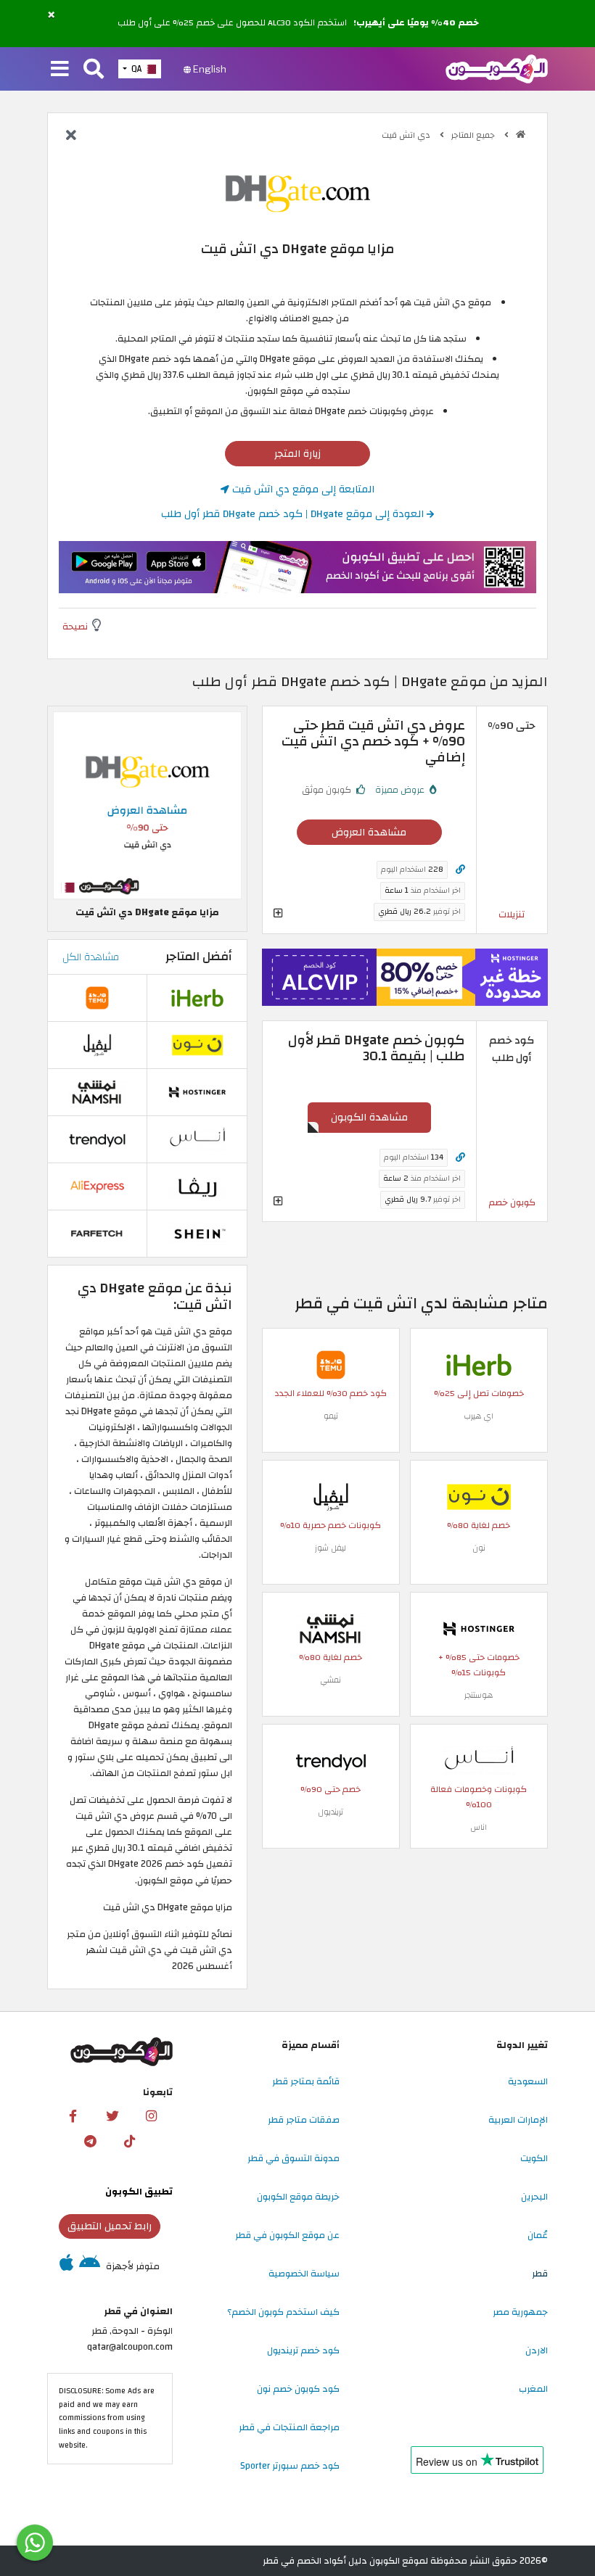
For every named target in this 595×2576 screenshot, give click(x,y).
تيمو (331, 1416)
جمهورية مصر (520, 2312)
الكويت (534, 2158)
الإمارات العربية (518, 2120)
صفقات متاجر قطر (304, 2120)
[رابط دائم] (460, 870)
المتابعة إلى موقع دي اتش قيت (302, 489)
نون (479, 1548)
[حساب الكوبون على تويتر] (112, 2115)
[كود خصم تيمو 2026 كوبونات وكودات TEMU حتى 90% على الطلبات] (331, 1364)
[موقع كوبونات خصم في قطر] (521, 135)
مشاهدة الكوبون (369, 1117)
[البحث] (94, 70)
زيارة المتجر (297, 454)
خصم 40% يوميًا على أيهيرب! (416, 23)
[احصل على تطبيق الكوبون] (297, 567)
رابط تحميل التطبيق (110, 2226)
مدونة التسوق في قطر (294, 2158)
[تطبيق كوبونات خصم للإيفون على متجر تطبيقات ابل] (66, 2266)
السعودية (528, 2081)
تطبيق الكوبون (139, 2192)
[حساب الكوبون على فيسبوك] (73, 2115)
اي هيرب (479, 1416)
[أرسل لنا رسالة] (35, 2543)
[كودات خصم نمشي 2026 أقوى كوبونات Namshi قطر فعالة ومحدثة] (331, 1628)
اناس (479, 1827)
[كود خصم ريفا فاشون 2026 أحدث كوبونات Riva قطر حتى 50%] (197, 1186)
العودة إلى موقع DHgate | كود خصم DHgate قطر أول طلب (294, 514)
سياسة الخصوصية (304, 2274)
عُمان (538, 2235)
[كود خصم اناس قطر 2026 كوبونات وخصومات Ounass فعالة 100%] (479, 1760)
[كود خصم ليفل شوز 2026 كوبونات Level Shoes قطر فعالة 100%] (331, 1496)
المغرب (533, 2389)
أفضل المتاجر (199, 957)
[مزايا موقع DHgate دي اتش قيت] (147, 805)
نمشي (331, 1680)
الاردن (537, 2350)
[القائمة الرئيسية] (60, 70)
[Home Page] (497, 68)
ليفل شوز (331, 1548)
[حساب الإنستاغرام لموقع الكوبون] (152, 2115)
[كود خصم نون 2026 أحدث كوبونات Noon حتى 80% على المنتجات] (479, 1496)
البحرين (534, 2197)
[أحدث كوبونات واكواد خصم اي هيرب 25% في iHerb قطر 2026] (479, 1364)
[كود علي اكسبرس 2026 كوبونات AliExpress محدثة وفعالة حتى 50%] (97, 1186)
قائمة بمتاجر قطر (306, 2081)
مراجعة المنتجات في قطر (289, 2427)
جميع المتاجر (474, 135)
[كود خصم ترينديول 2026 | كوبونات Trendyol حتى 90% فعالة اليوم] (331, 1760)
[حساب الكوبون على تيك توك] (129, 2141)
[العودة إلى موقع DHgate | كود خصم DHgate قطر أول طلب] (71, 136)
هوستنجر (479, 1695)
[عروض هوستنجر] (405, 977)
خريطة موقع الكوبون (298, 2197)
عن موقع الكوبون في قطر (287, 2235)
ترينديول (331, 1812)
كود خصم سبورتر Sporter (290, 2466)
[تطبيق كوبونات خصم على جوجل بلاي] (90, 2266)
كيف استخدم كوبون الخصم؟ (283, 2312)
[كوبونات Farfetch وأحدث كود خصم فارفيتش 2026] (97, 1233)
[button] (51, 15)
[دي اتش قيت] (297, 193)
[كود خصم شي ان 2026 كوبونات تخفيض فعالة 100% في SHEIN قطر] (197, 1233)
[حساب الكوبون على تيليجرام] (90, 2141)
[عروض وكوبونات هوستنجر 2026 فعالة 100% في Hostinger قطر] (479, 1628)
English (209, 69)
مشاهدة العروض (369, 832)
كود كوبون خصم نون (298, 2389)
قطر (540, 2274)
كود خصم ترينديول (303, 2350)
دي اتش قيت (407, 135)
